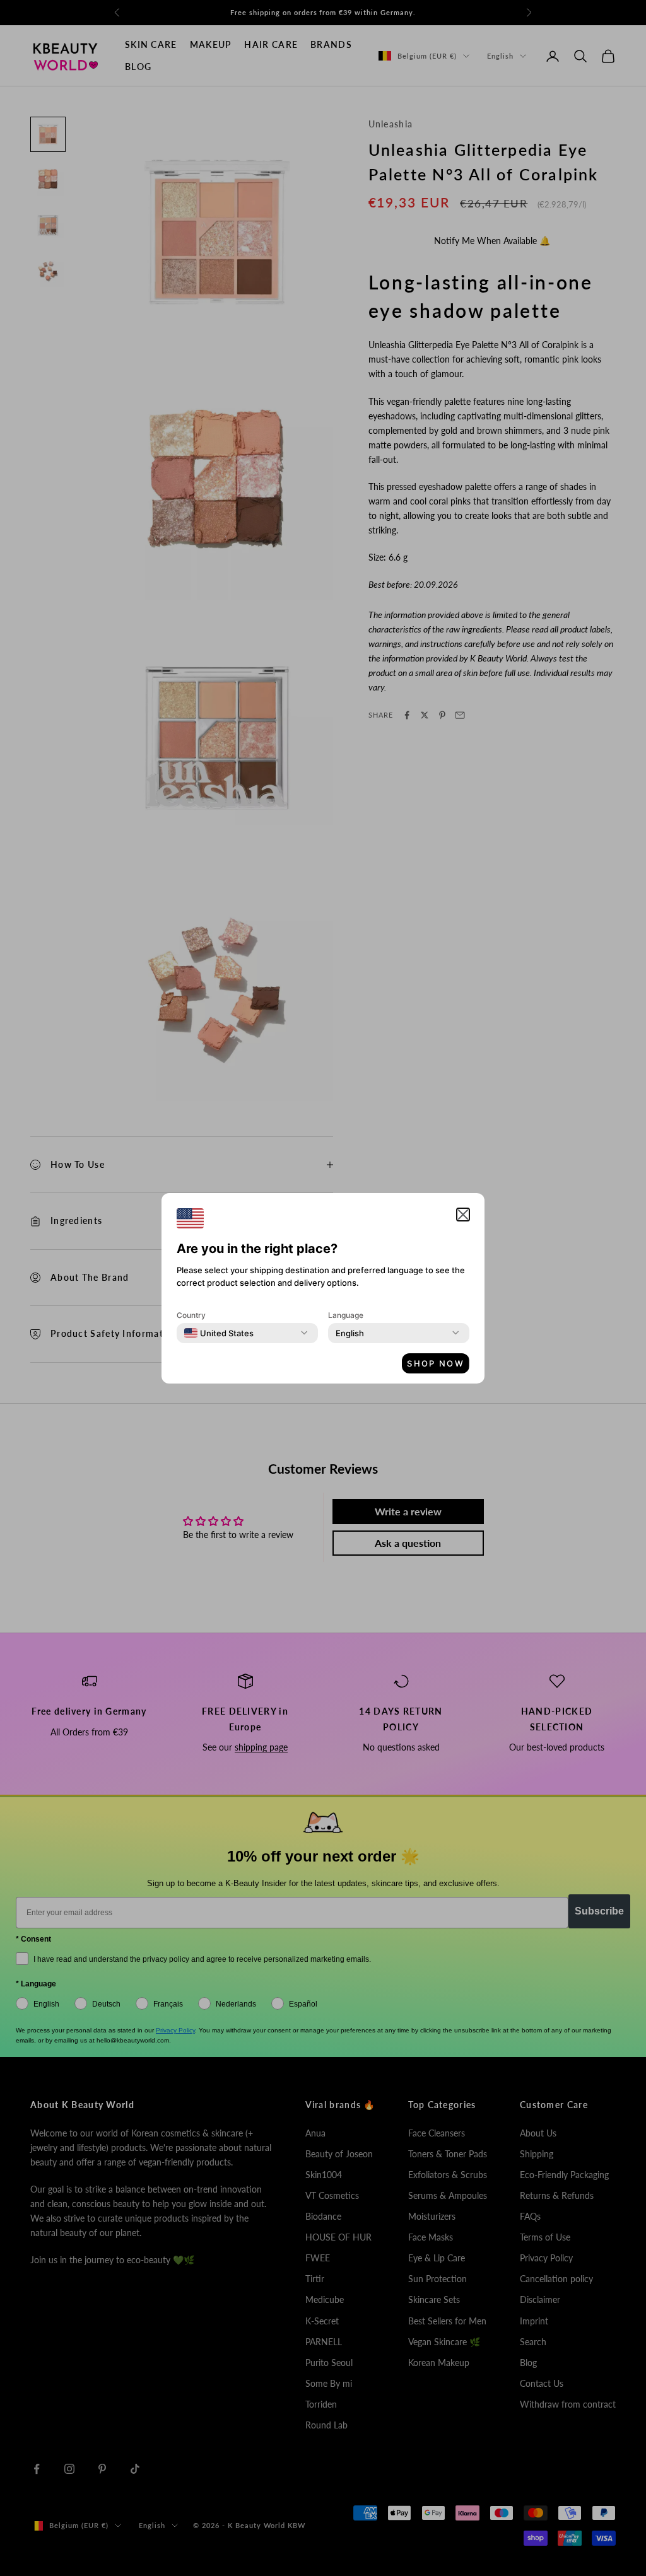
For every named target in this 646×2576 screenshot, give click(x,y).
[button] (463, 1215)
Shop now (436, 1363)
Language (346, 1315)
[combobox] (219, 1333)
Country (191, 1315)
